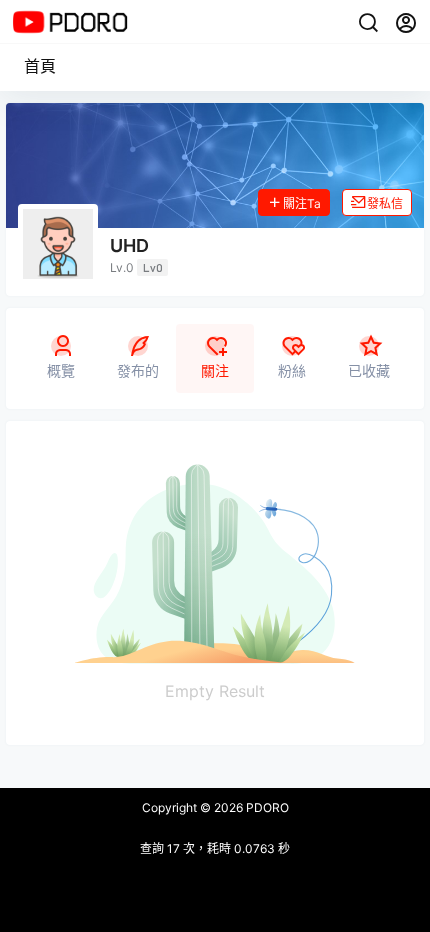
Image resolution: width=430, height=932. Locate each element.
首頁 (40, 66)
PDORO (266, 807)
